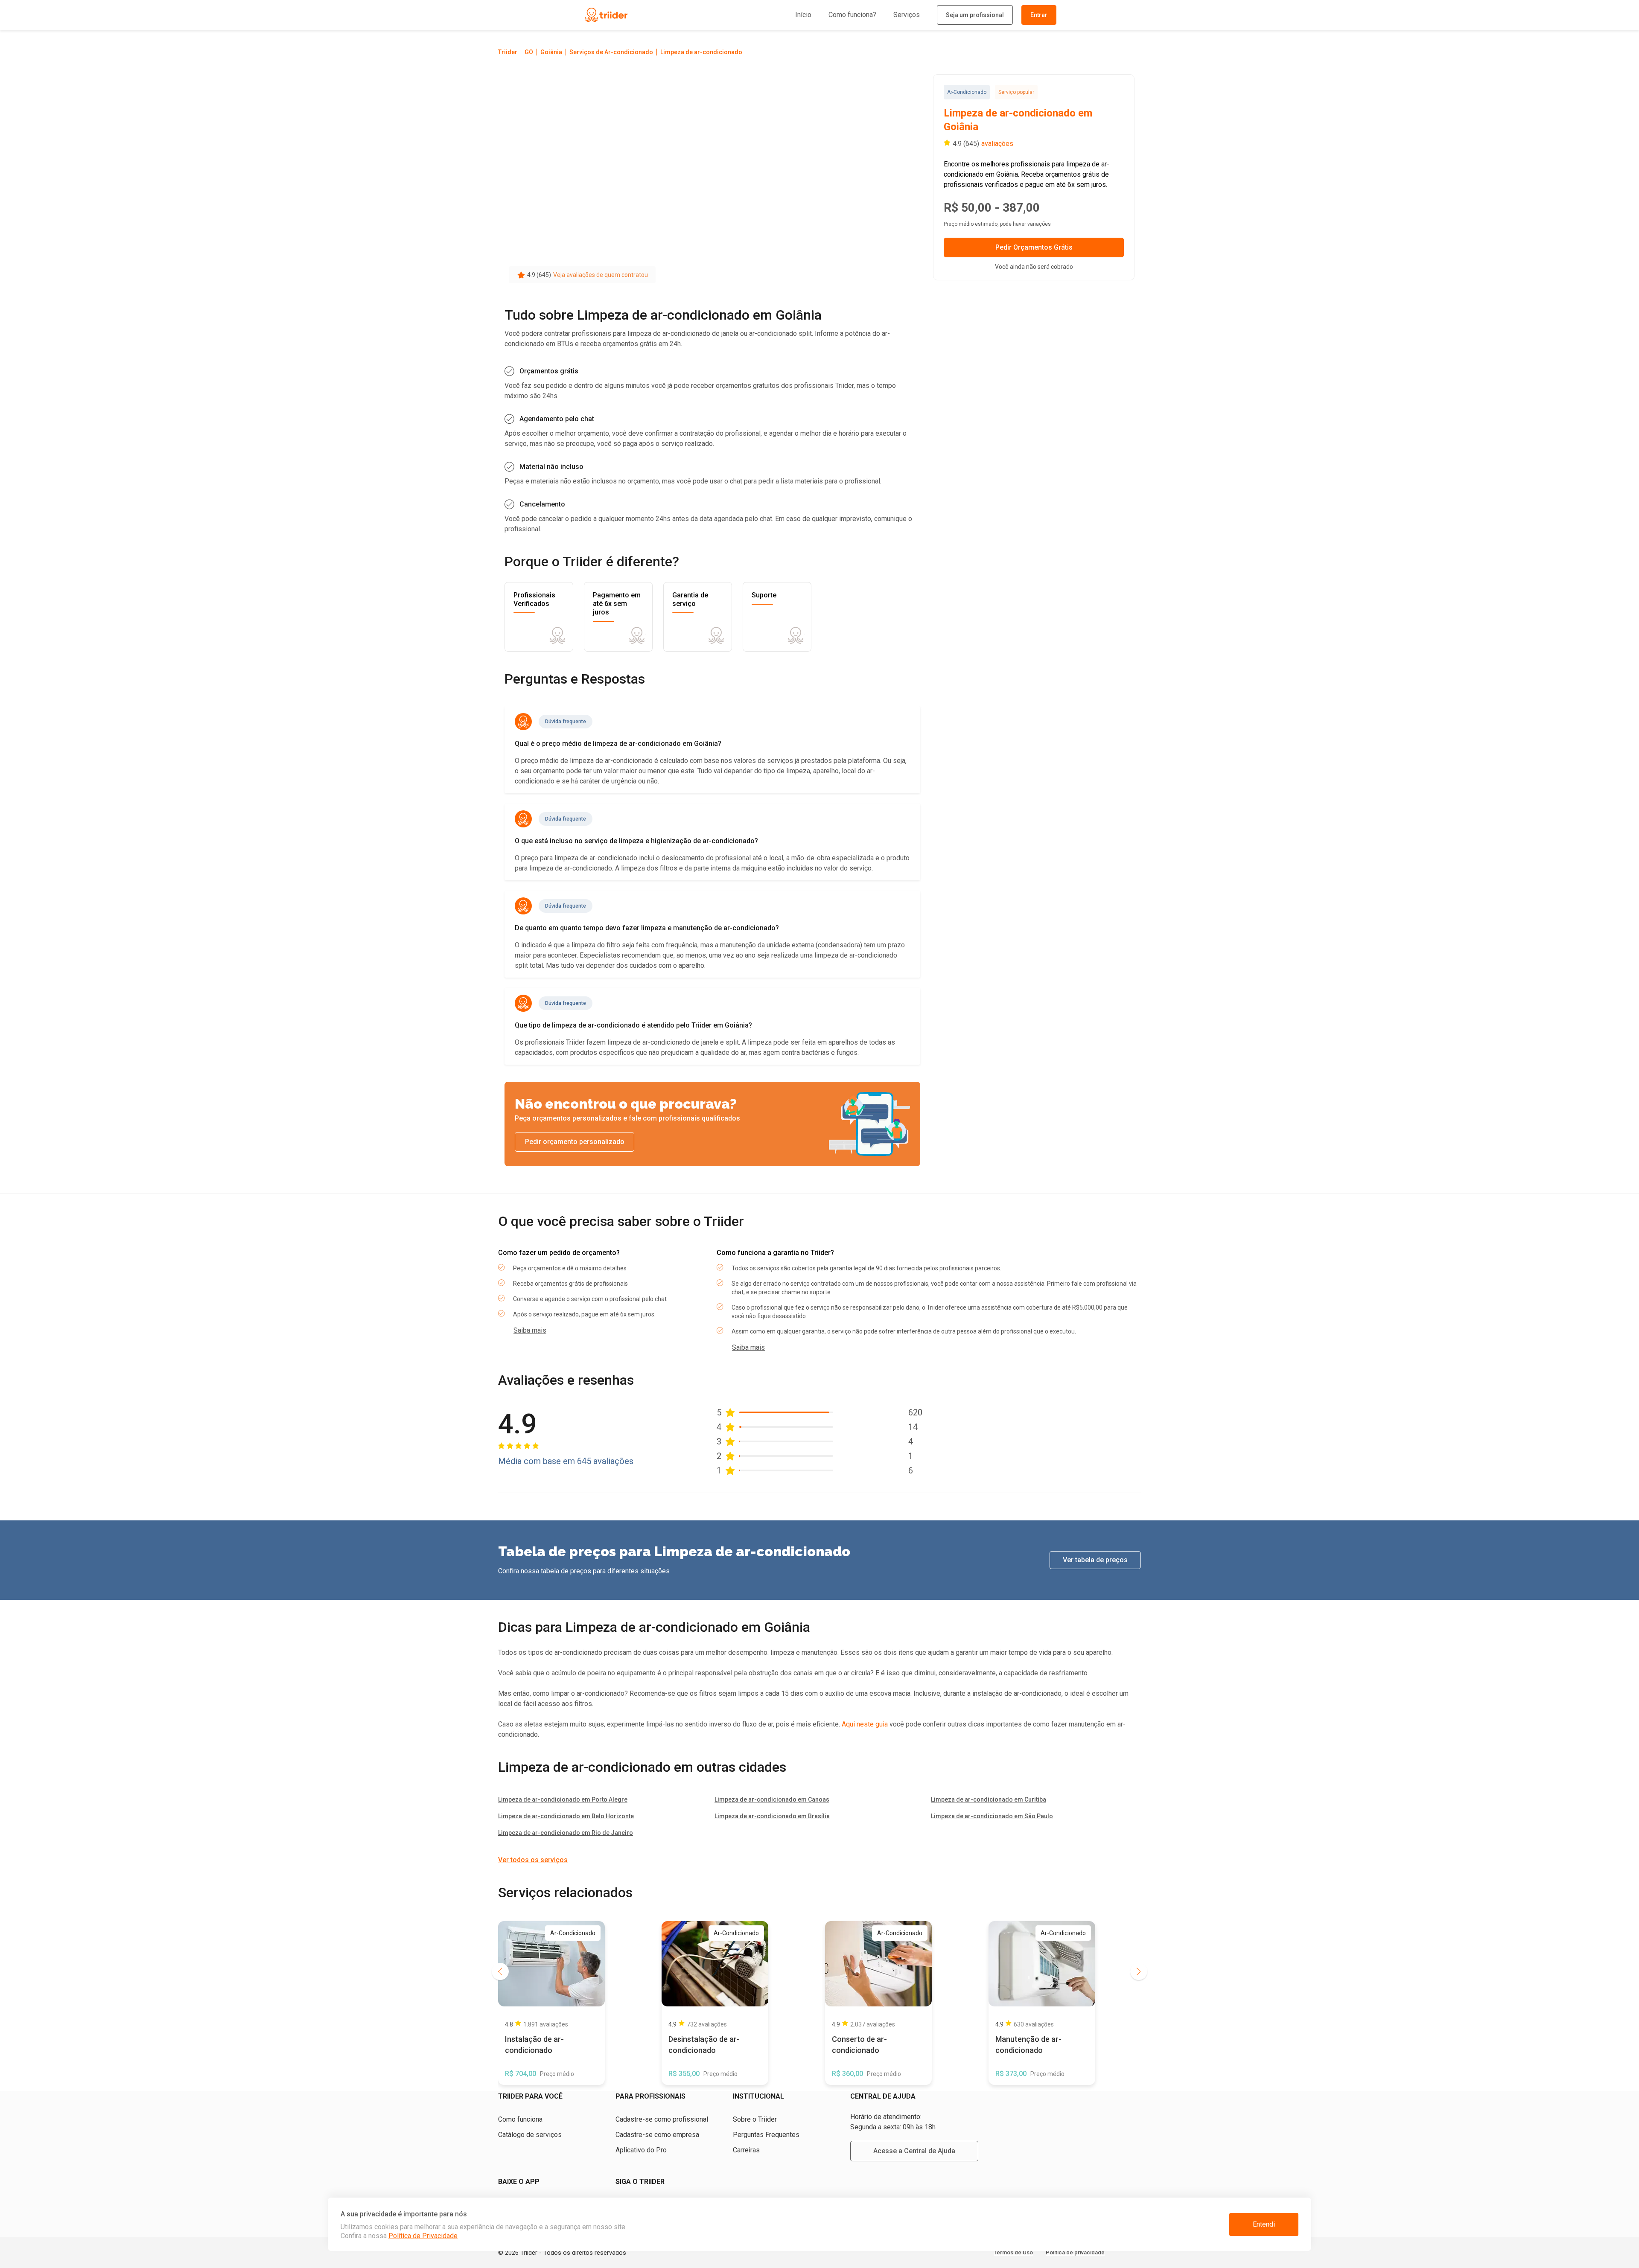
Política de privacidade (1075, 2252)
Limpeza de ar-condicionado (701, 52)
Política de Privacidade (423, 2236)
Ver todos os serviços (533, 1860)
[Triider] (645, 15)
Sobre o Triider (755, 2119)
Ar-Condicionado (967, 92)
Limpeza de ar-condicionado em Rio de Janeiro (566, 1833)
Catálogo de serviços (530, 2135)
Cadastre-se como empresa (657, 2135)
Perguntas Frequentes (766, 2135)
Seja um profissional (975, 15)
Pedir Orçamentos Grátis (1034, 247)
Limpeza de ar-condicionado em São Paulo (992, 1816)
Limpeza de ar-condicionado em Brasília (772, 1816)
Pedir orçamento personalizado (575, 1142)
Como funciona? (852, 15)
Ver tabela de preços (1095, 1560)
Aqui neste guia (865, 1724)
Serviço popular (1016, 92)
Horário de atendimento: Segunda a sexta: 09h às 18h (893, 2122)
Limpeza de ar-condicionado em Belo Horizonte (566, 1816)
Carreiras (746, 2150)
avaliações (997, 144)
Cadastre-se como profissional (662, 2119)
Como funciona (520, 2119)
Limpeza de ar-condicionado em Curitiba (989, 1799)
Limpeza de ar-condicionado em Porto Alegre (563, 1799)
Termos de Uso (1013, 2252)
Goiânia (551, 52)
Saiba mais (530, 1330)
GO (529, 52)
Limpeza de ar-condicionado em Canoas (772, 1799)
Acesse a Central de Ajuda (914, 2151)
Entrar (1039, 15)
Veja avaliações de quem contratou (601, 275)
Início (803, 15)
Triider (508, 52)
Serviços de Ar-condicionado (611, 52)
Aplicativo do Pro (641, 2150)
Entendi (1264, 2224)
